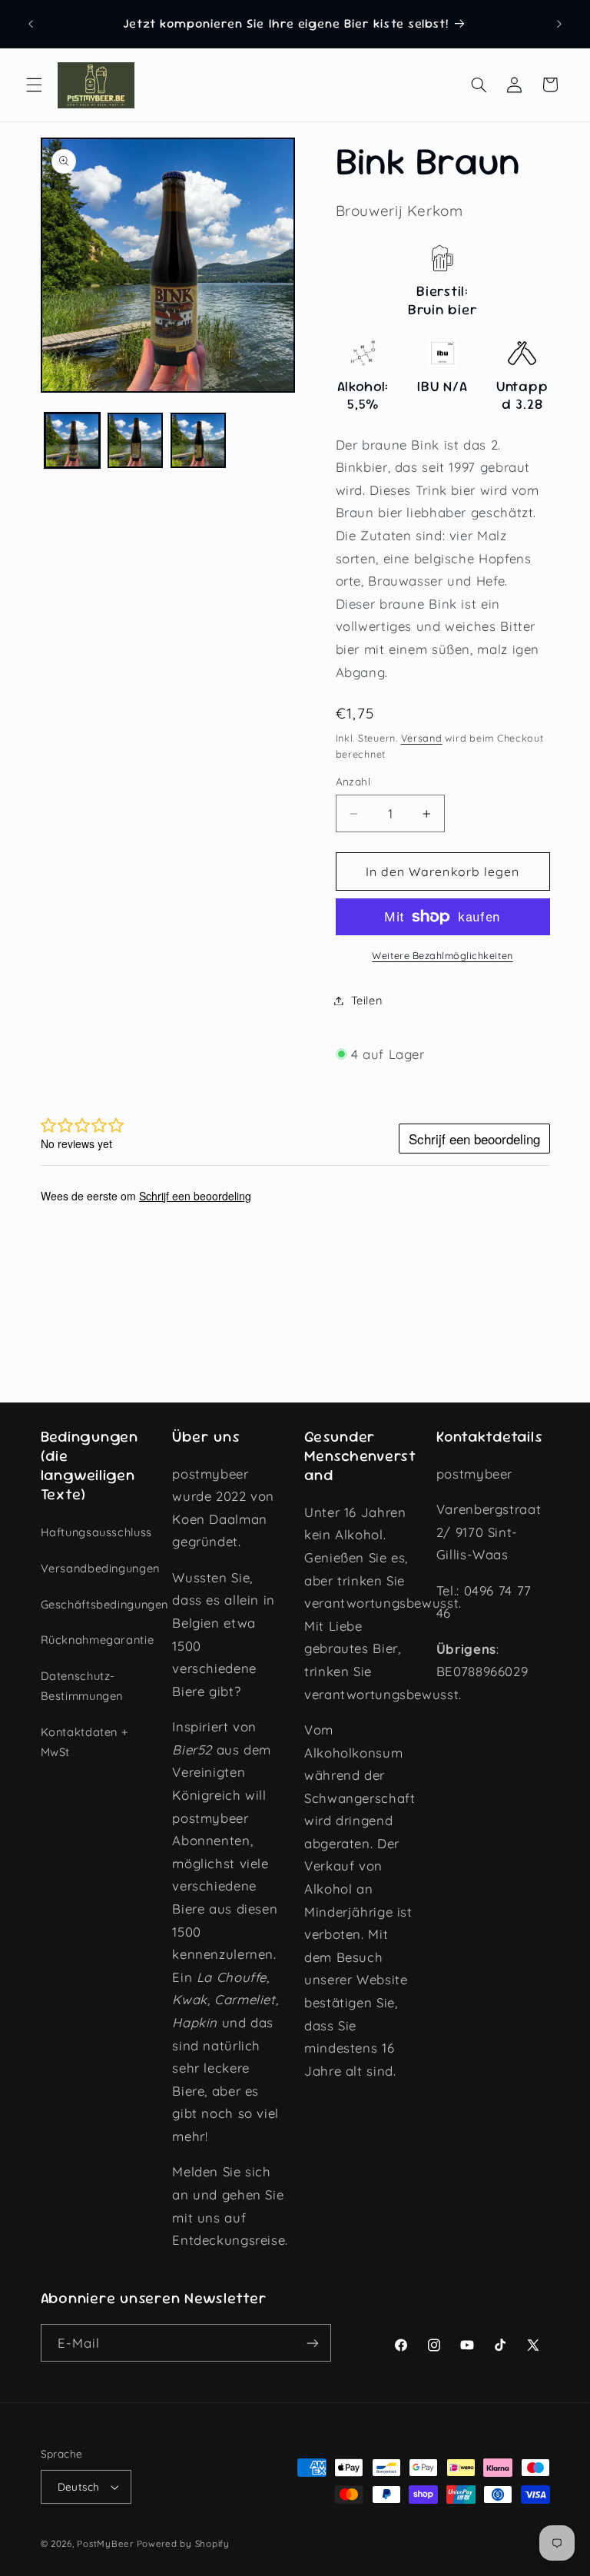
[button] (34, 85)
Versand (422, 738)
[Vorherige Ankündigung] (31, 24)
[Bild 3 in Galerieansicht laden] (198, 440)
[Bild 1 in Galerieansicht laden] (72, 440)
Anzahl (353, 781)
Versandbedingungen (100, 1568)
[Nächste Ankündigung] (559, 24)
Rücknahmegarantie (98, 1640)
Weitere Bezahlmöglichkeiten (442, 955)
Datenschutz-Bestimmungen (82, 1686)
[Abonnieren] (312, 2343)
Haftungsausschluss (96, 1532)
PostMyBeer (105, 2543)
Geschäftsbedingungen (105, 1604)
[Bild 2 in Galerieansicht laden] (135, 440)
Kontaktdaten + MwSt (85, 1742)
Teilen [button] (367, 1000)
